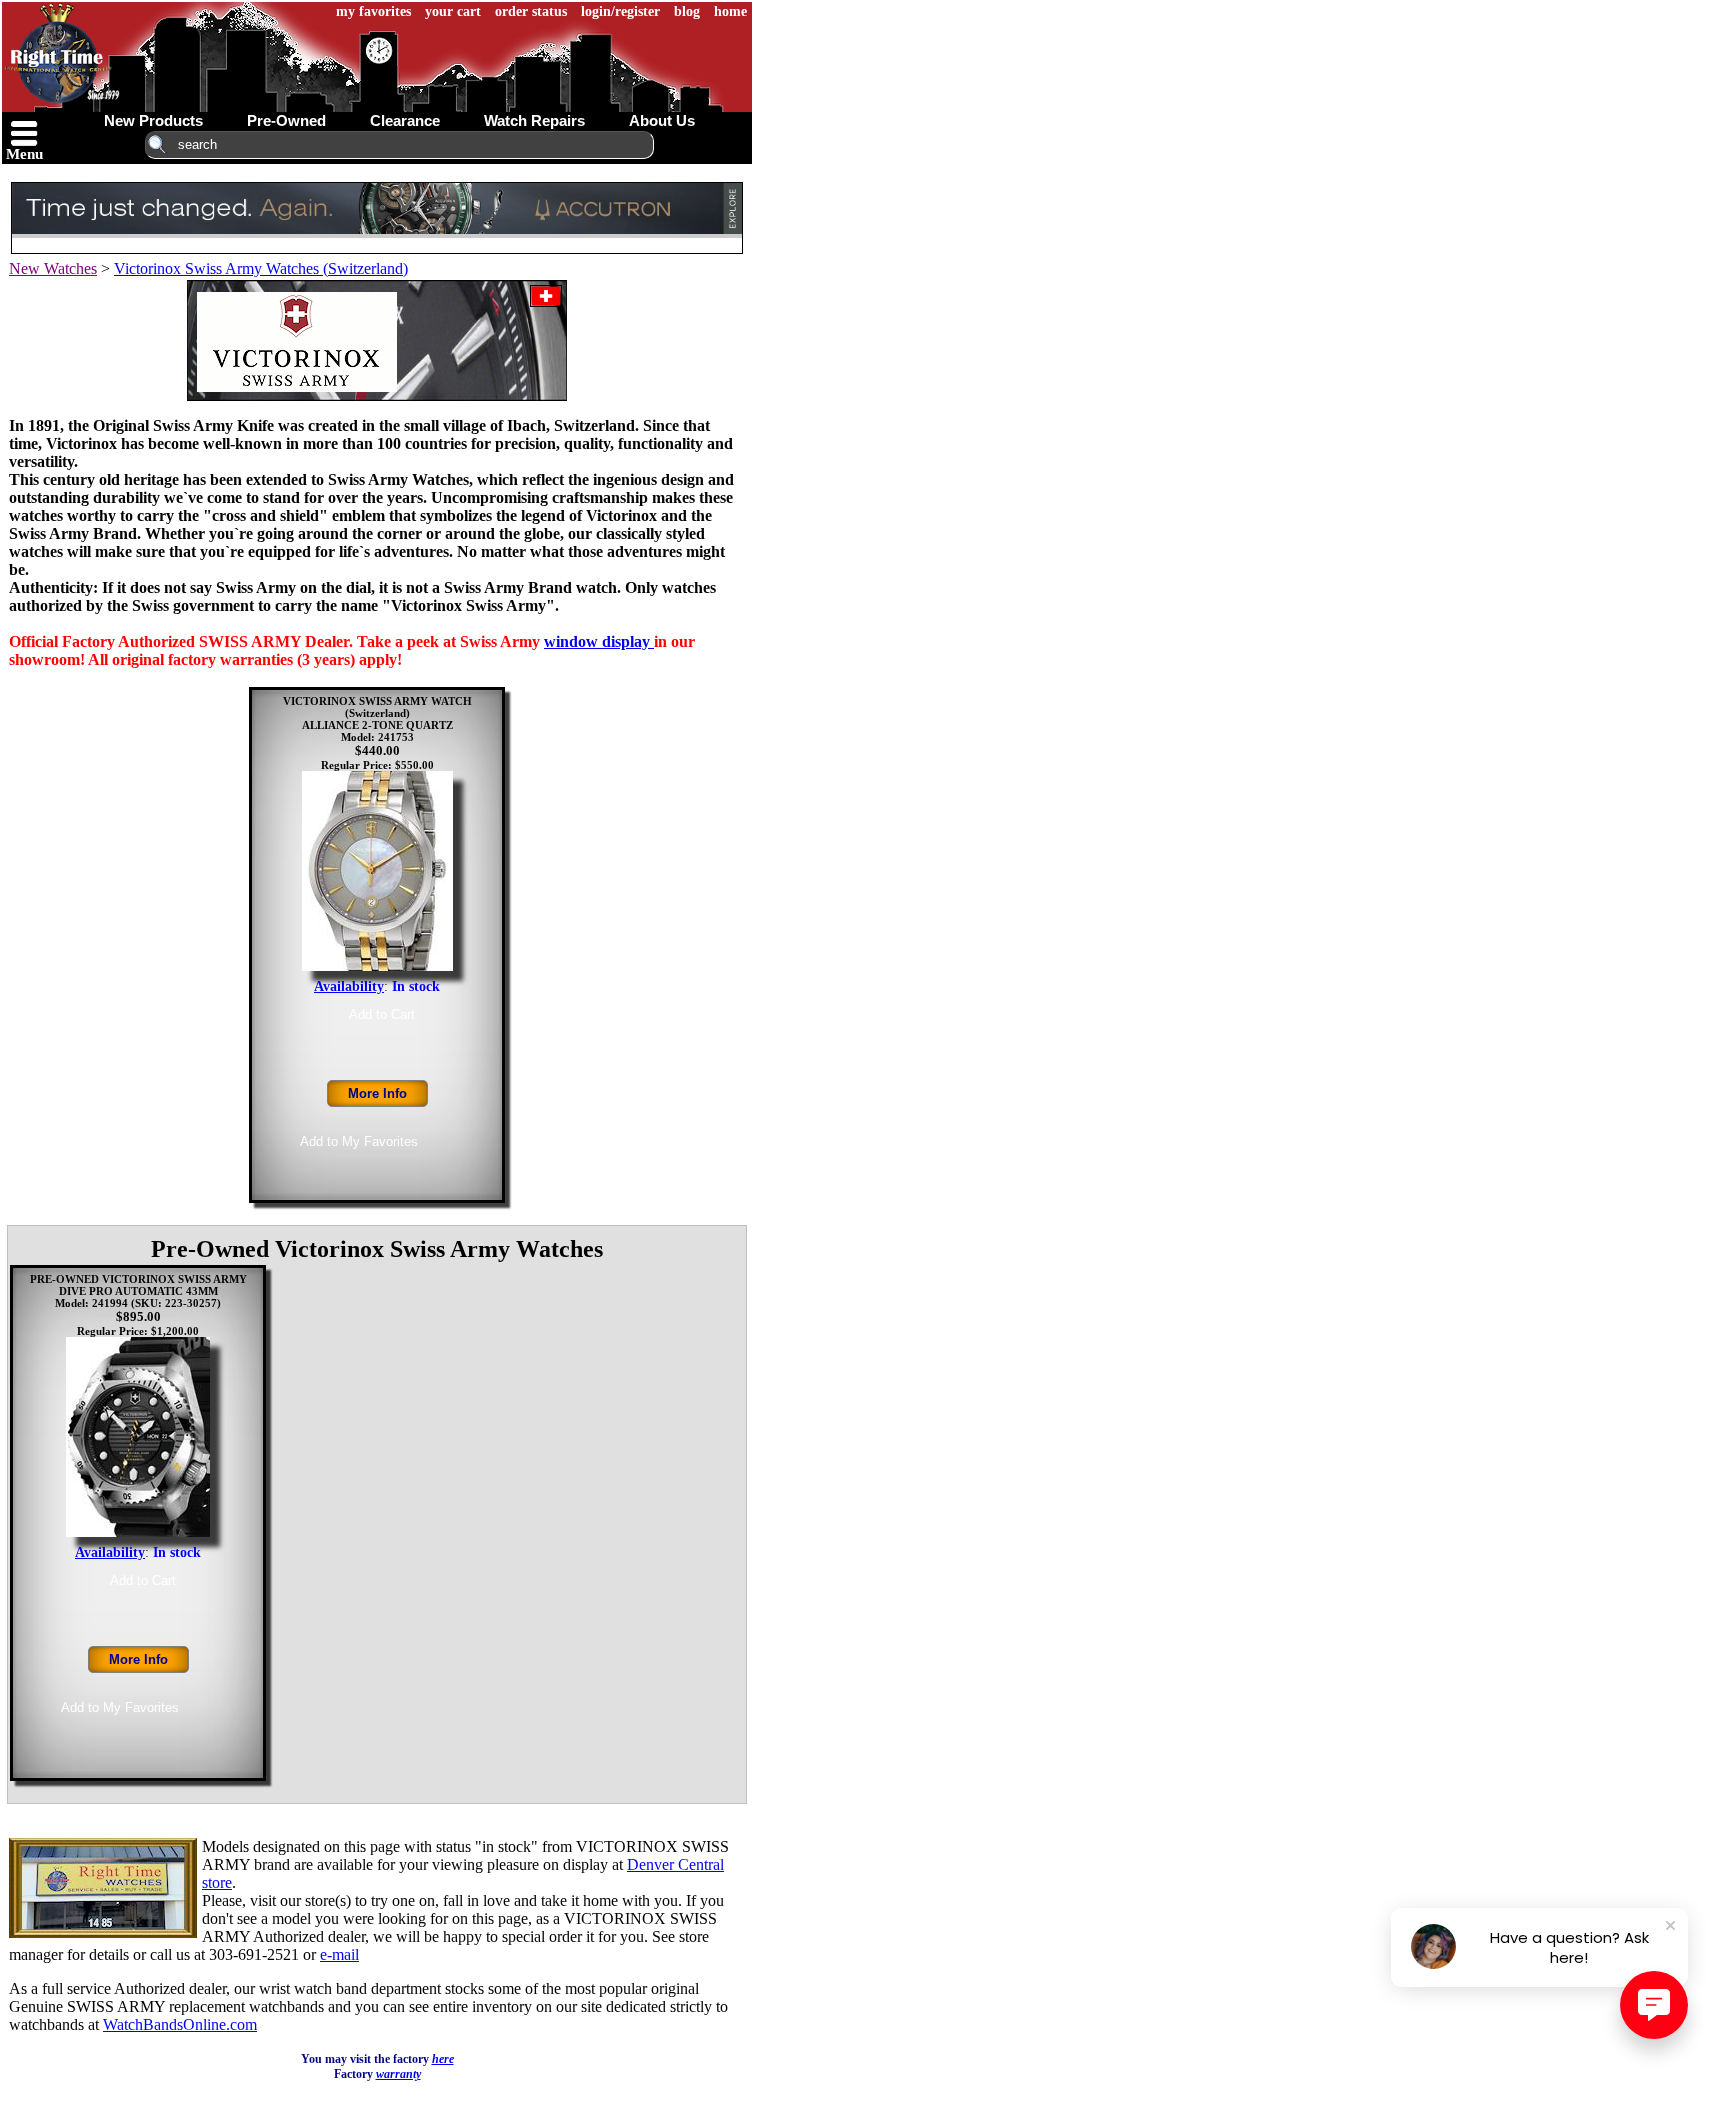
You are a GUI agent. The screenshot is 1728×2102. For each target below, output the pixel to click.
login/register (620, 11)
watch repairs (534, 120)
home (730, 11)
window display (599, 641)
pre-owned (286, 120)
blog (687, 11)
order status (531, 11)
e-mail (339, 1954)
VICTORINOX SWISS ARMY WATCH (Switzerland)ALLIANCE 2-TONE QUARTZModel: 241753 (377, 719)
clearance (405, 120)
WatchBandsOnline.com (180, 2024)
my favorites (373, 11)
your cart (453, 11)
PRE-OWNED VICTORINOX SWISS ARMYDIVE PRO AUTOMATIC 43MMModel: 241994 (138, 1291)
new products (153, 120)
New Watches (53, 268)
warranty (398, 2074)
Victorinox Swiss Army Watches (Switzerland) (261, 268)
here (443, 2059)
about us (662, 120)
